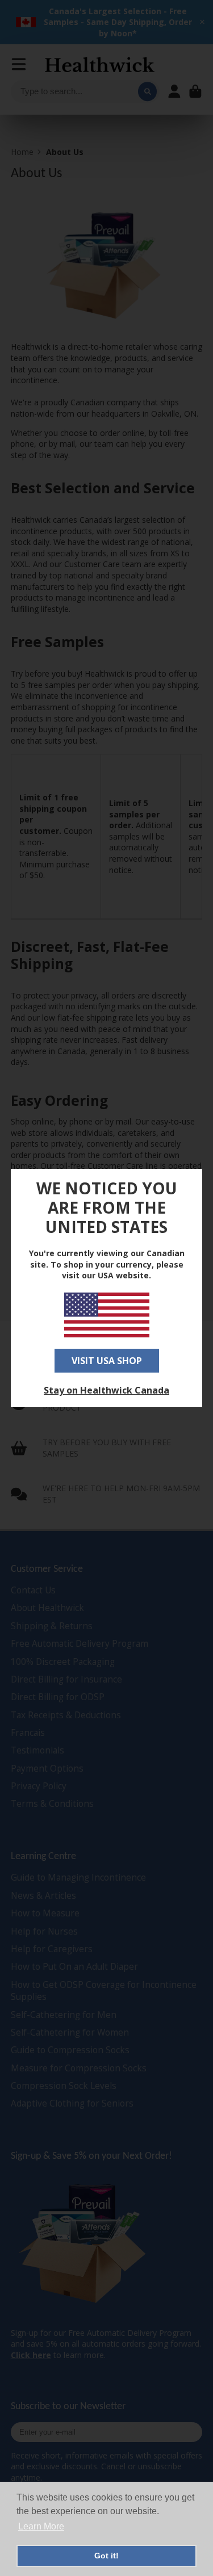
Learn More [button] (41, 2526)
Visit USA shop (107, 1361)
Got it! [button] (106, 2556)
